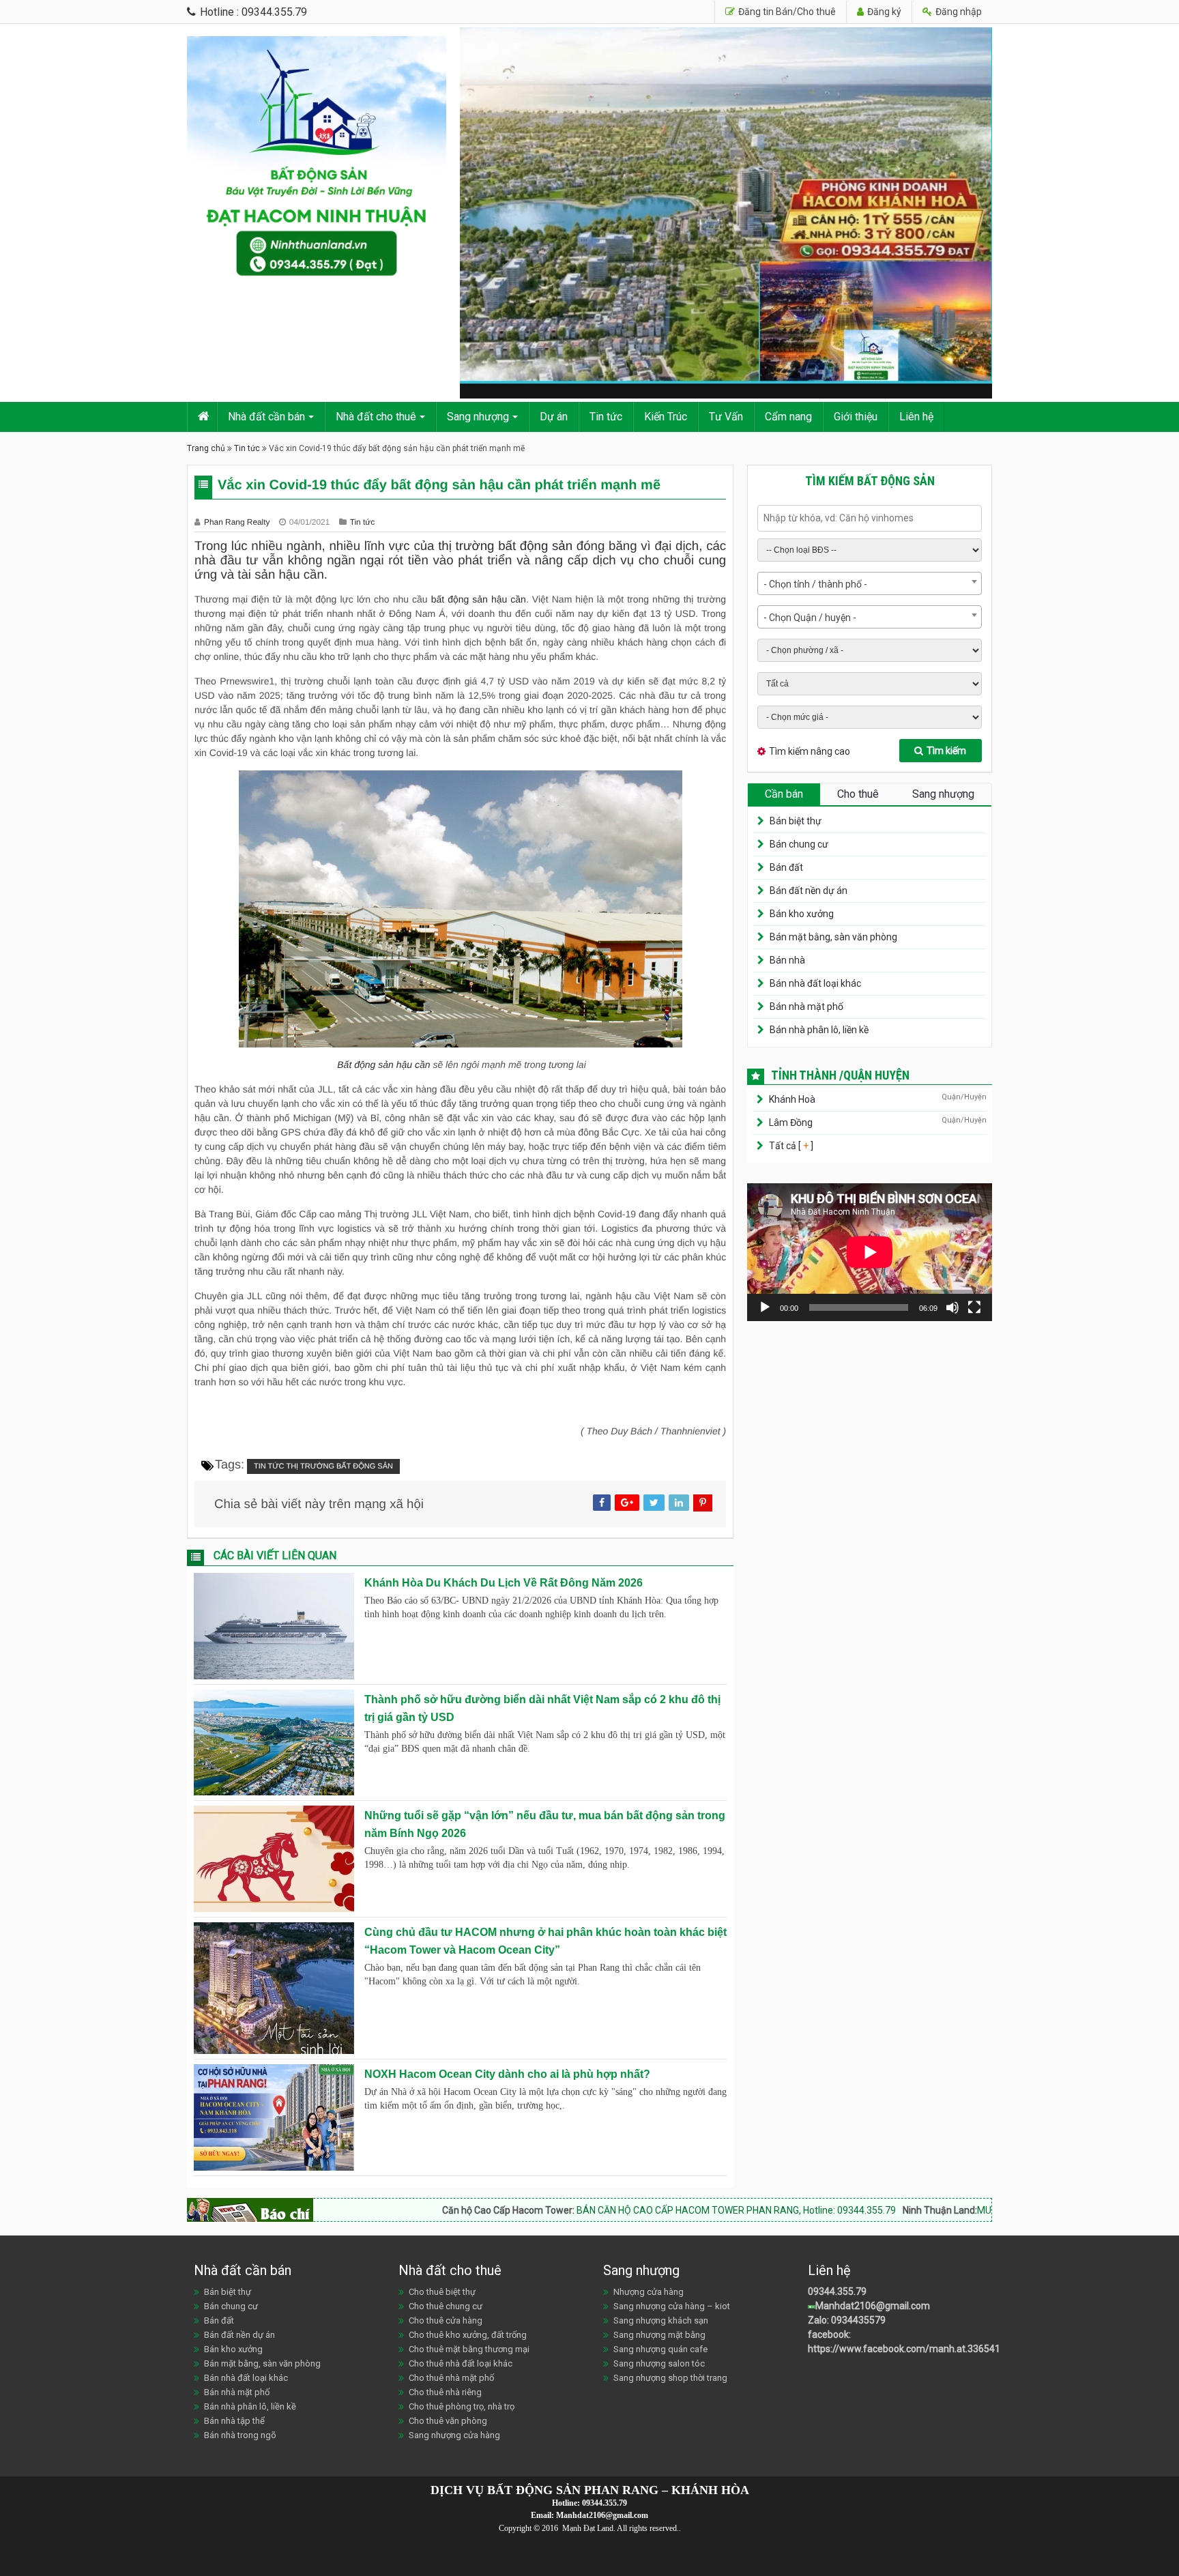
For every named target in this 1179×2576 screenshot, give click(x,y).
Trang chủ (206, 448)
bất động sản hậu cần (479, 599)
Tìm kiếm (946, 751)
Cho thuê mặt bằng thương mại (469, 2349)
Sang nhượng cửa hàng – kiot (672, 2306)
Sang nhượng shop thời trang (670, 2378)
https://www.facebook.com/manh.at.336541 (904, 2349)
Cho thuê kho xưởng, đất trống (468, 2335)
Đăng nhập (958, 12)
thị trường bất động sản (505, 546)
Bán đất (786, 867)
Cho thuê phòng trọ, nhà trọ (462, 2406)
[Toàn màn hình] (974, 1307)
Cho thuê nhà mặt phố (451, 2378)
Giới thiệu (856, 417)
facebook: (830, 2334)
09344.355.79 (837, 2291)
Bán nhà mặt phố (806, 1007)
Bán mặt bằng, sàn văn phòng (833, 937)
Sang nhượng (478, 417)
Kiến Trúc (666, 417)
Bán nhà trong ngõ (240, 2435)
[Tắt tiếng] (952, 1307)
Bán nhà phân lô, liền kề (819, 1030)
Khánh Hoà (792, 1099)
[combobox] (870, 583)
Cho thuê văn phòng (448, 2421)
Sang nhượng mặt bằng (659, 2335)
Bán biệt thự (796, 821)
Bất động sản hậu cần (383, 1065)
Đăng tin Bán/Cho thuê (786, 12)
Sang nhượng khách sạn (661, 2320)
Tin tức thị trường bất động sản (323, 1466)
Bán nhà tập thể (234, 2421)
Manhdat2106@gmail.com (873, 2306)
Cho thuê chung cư (446, 2306)
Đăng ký (883, 12)
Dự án (554, 417)
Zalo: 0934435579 (847, 2320)
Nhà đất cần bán (266, 417)
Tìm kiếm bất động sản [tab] (870, 481)
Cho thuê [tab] (858, 794)
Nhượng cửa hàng (649, 2292)
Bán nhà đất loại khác (815, 983)
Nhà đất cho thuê (376, 417)
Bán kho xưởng (802, 914)
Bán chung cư (799, 844)
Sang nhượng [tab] (943, 794)
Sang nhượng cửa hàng (454, 2435)
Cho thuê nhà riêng (445, 2392)
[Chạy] (765, 1307)
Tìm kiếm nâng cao (810, 751)
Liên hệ (916, 417)
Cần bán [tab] (784, 794)
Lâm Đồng (791, 1123)
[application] (870, 1252)
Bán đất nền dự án (809, 891)
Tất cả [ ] (790, 1146)
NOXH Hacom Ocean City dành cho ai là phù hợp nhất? (507, 2074)
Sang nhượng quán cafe (660, 2349)
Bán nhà (787, 960)
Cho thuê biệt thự (442, 2292)
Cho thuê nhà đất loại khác (461, 2363)
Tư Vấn (726, 417)
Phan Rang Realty (238, 522)
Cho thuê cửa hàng (446, 2320)
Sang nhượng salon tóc (659, 2363)
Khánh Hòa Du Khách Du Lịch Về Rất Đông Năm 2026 (504, 1583)
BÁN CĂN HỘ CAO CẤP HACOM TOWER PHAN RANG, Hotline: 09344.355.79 (618, 2210)
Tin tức (606, 417)
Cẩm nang (788, 417)
